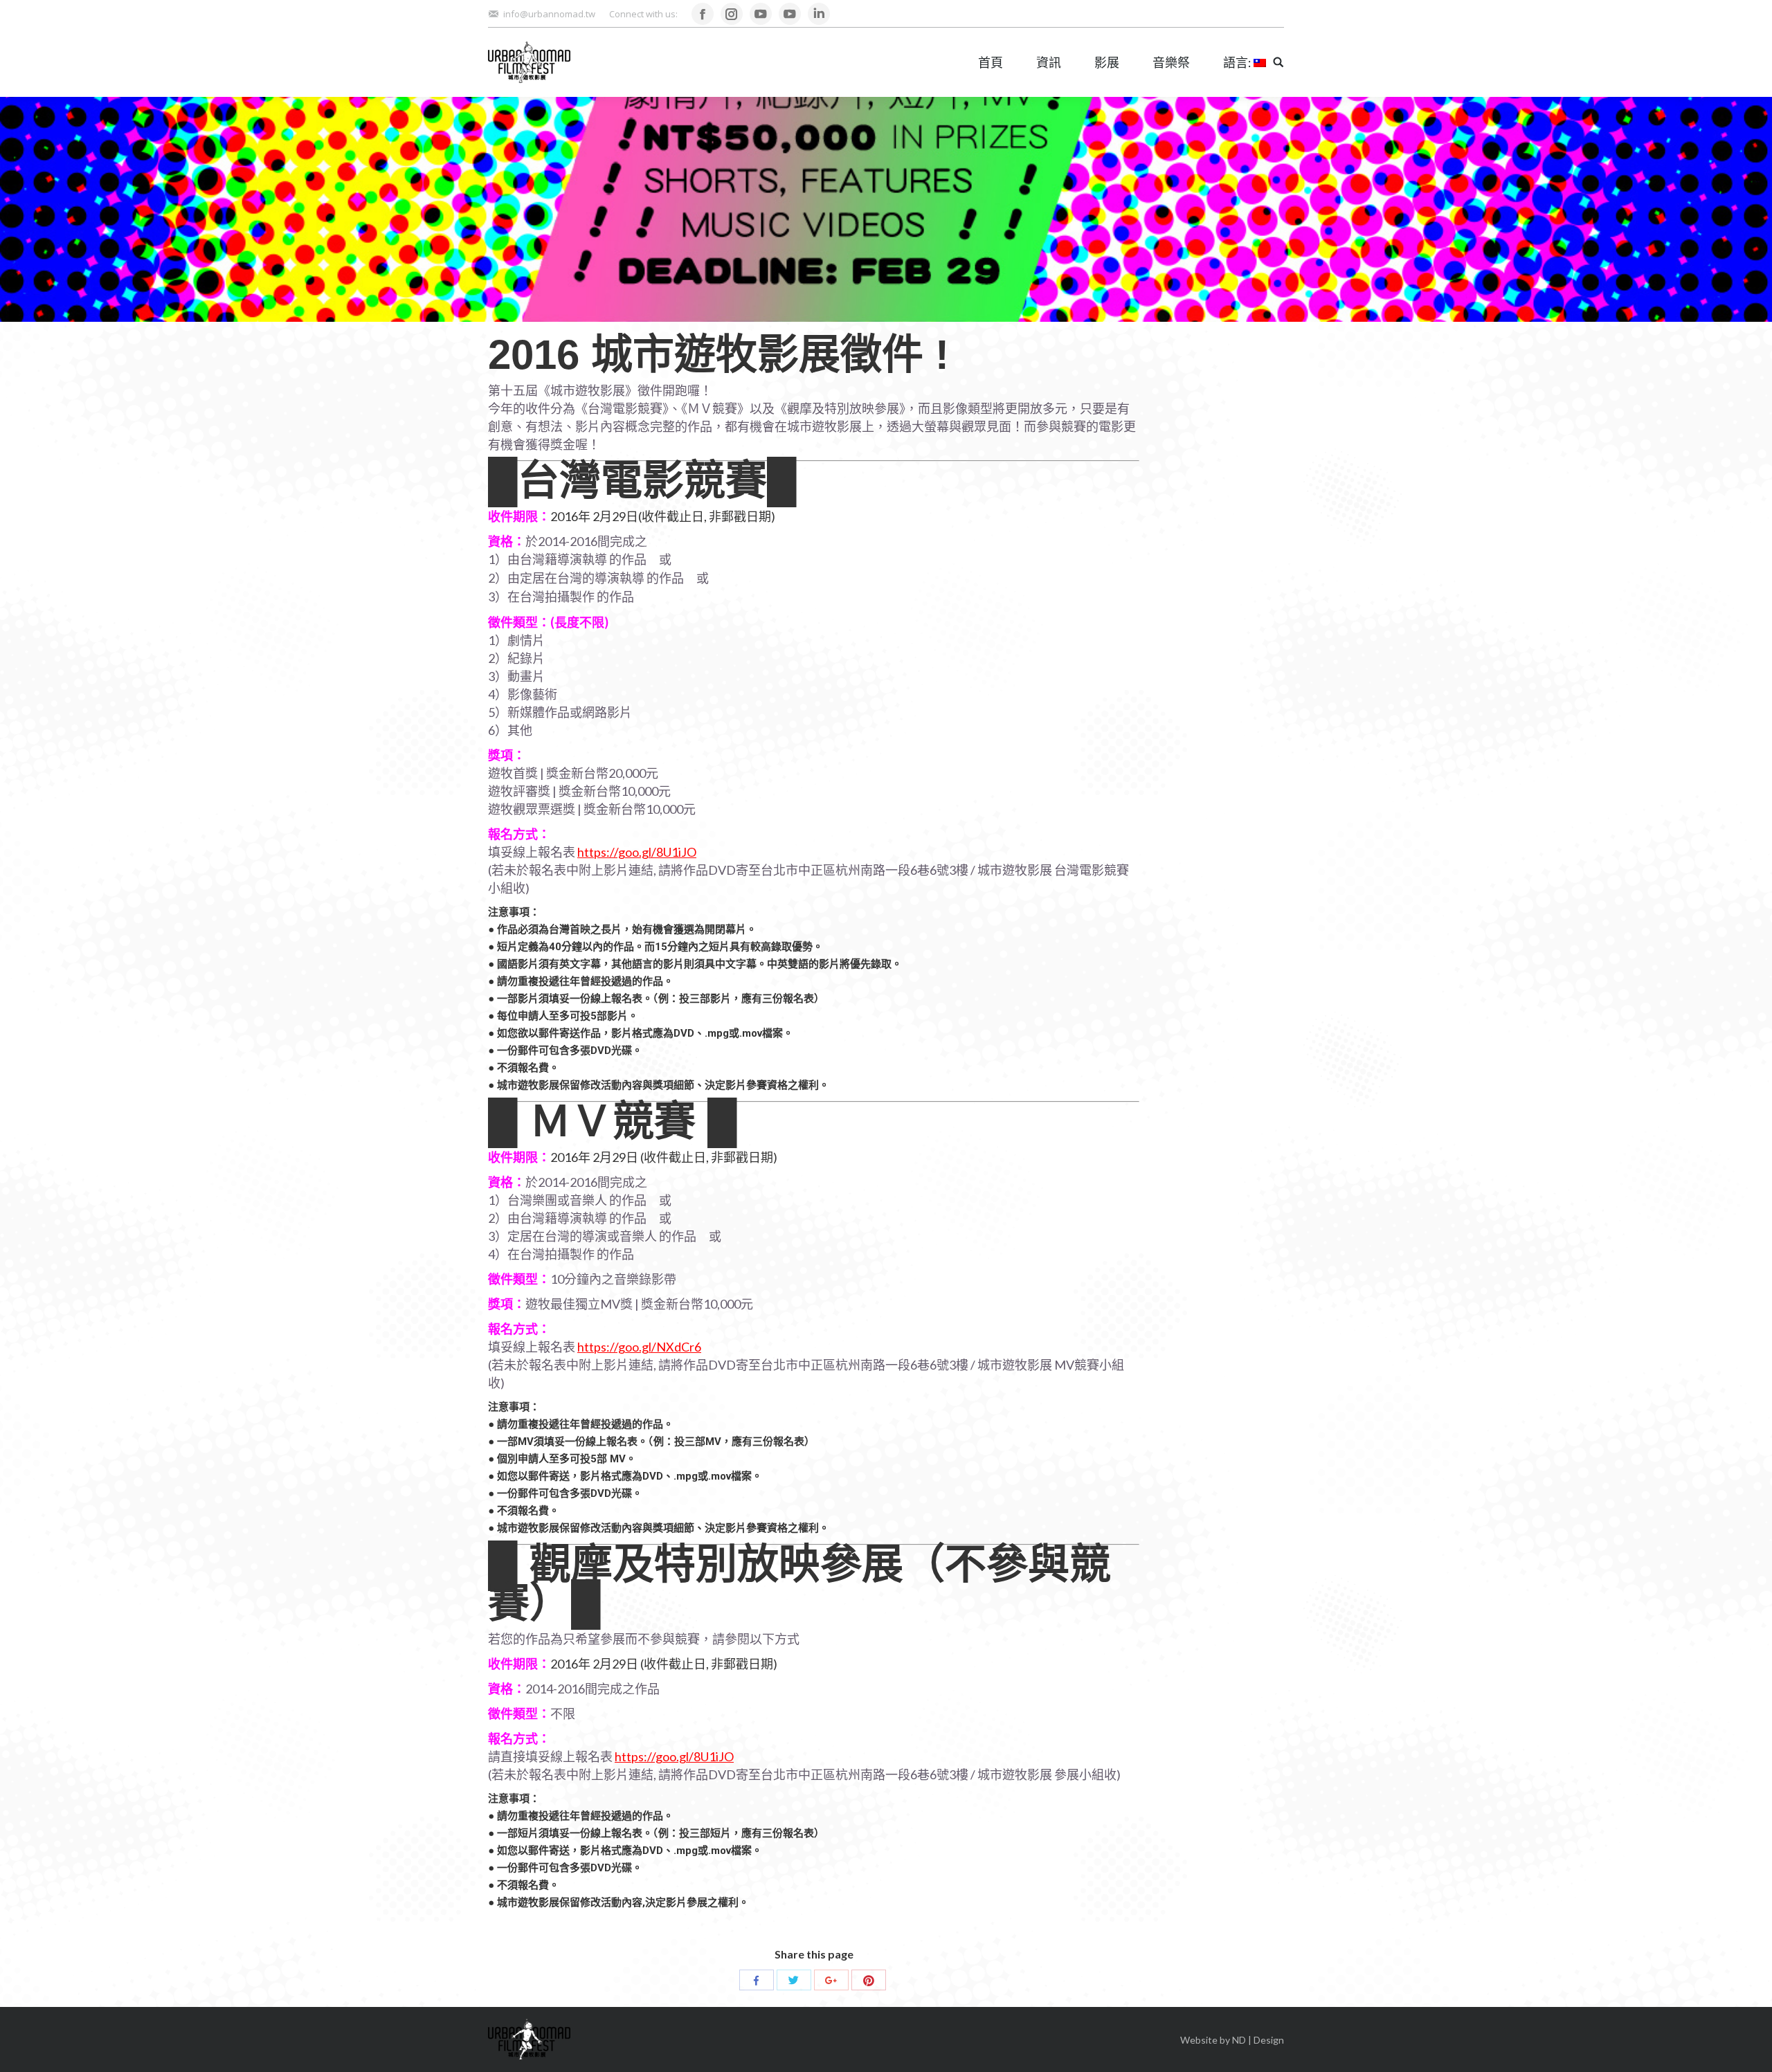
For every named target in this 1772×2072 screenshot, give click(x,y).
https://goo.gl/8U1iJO (637, 852)
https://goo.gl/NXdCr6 (639, 1347)
